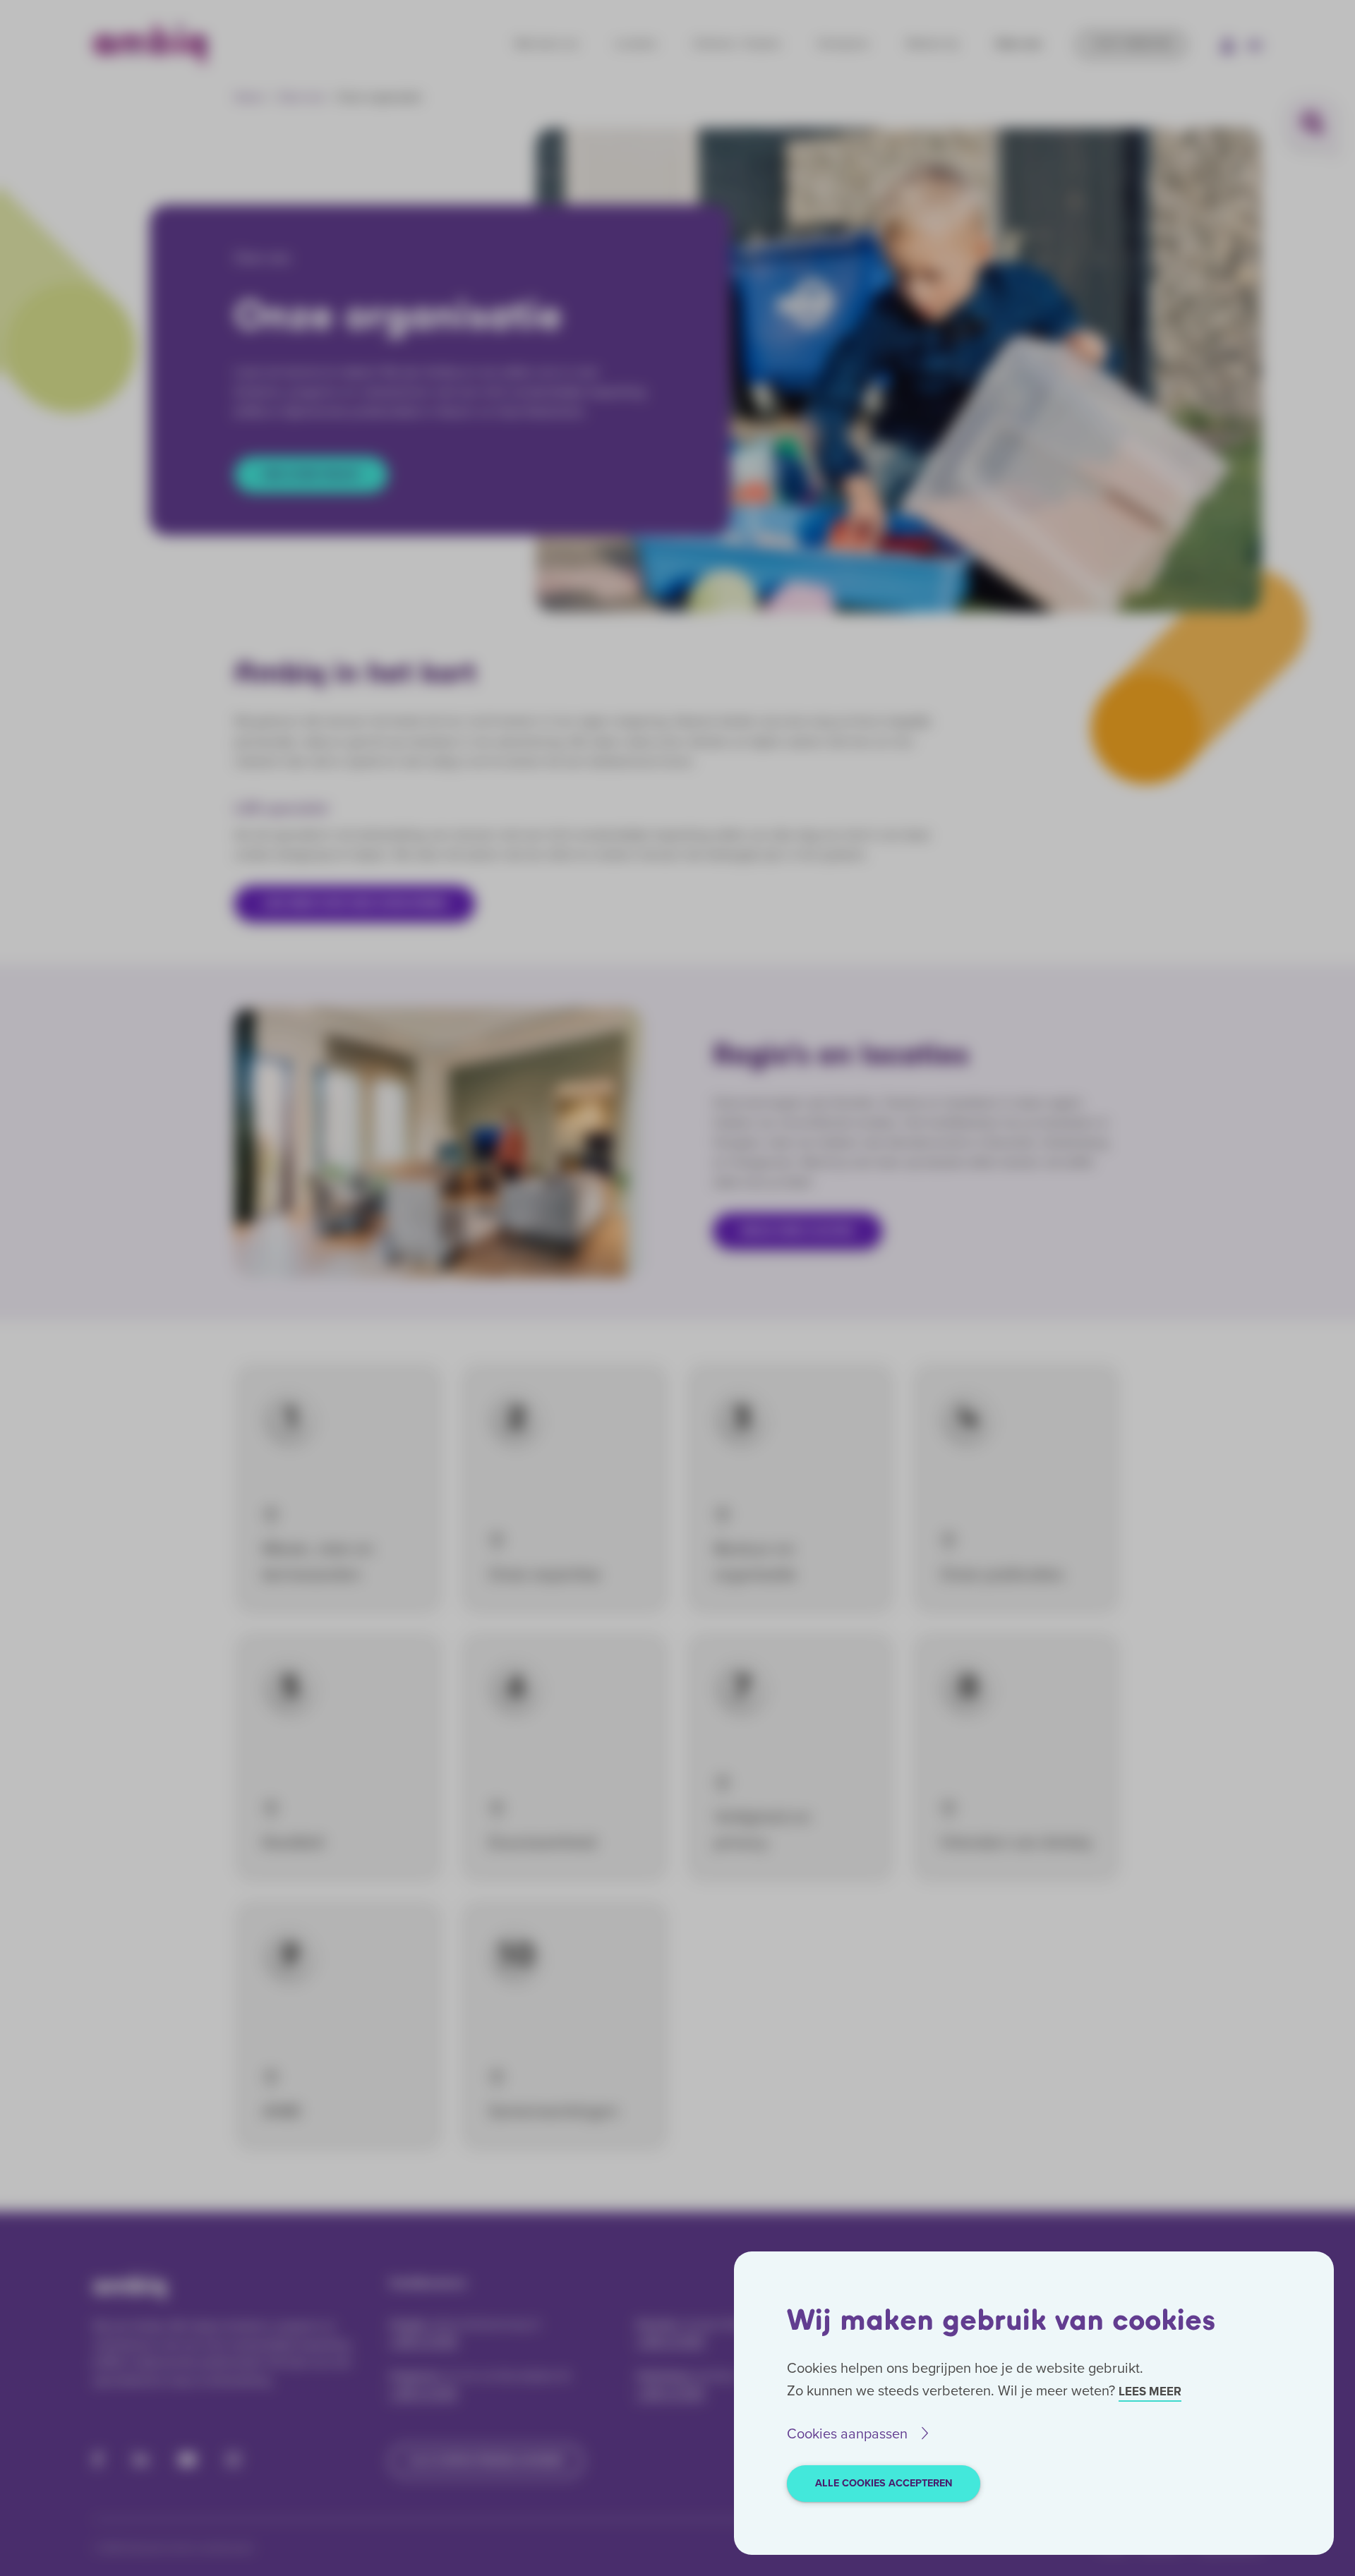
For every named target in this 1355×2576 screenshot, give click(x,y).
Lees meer (1150, 2391)
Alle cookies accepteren (884, 2483)
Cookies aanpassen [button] (847, 2433)
